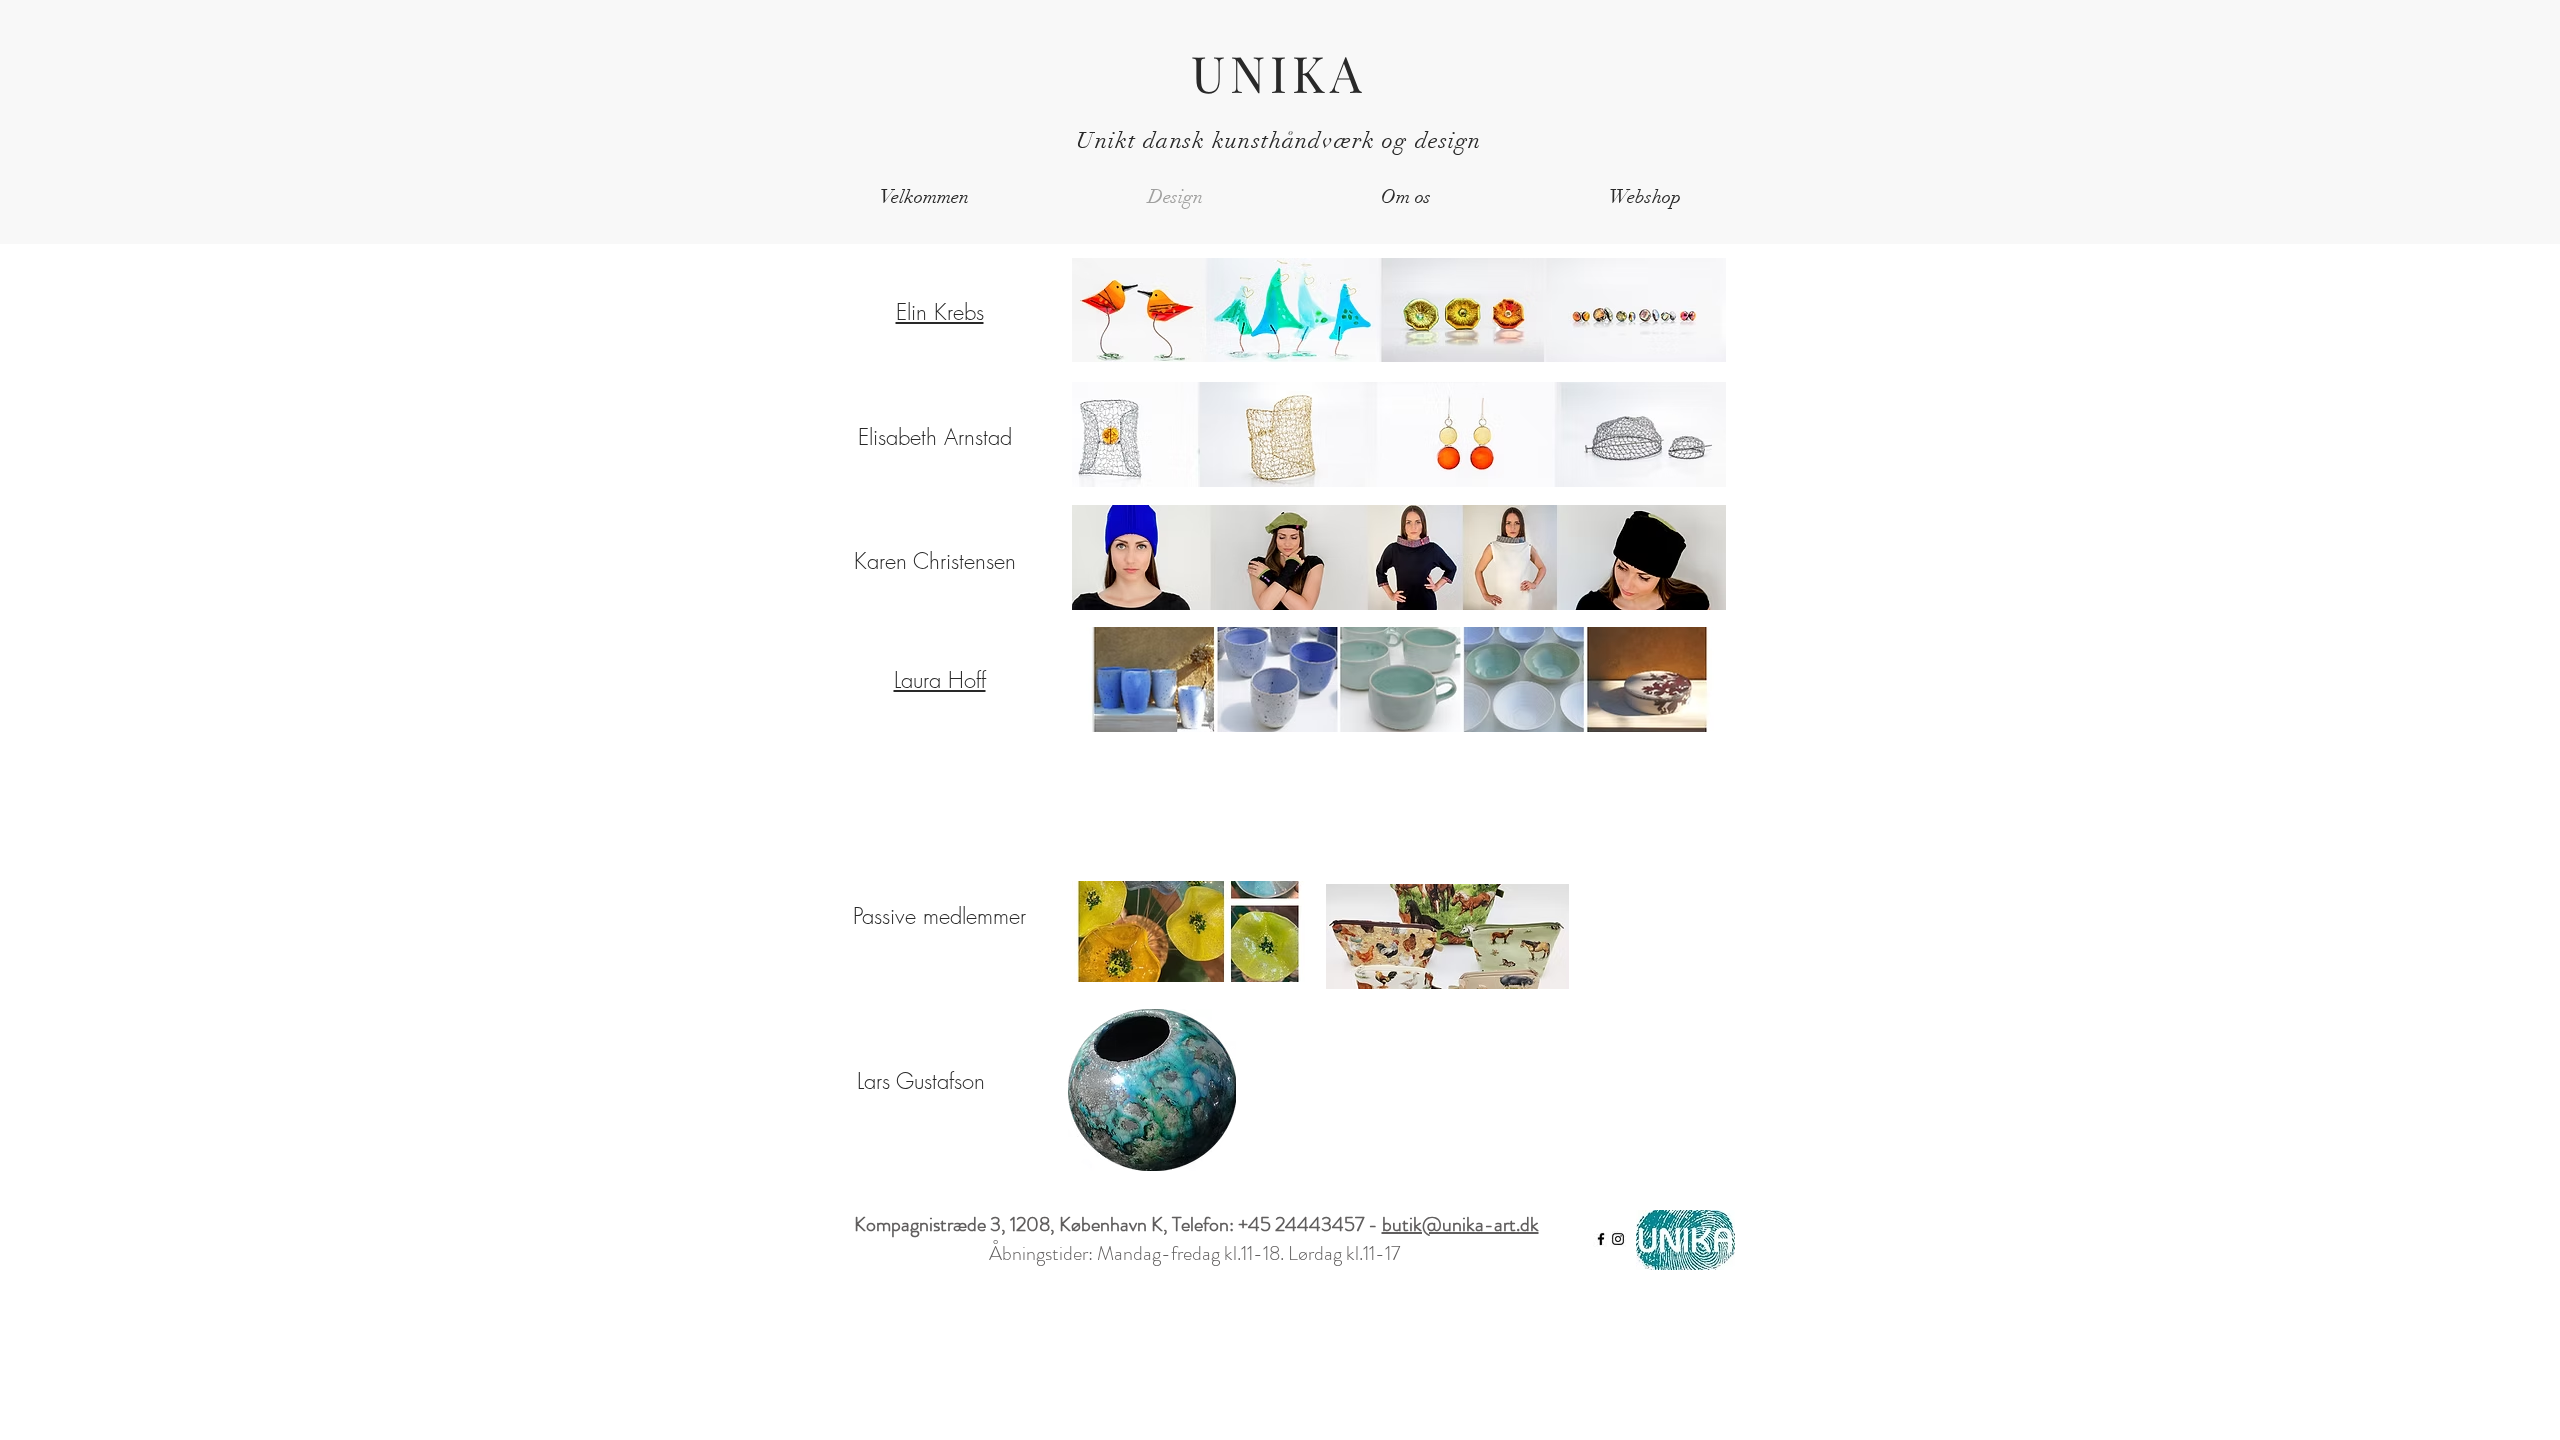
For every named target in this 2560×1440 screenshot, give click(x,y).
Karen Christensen (935, 561)
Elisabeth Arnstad (935, 437)
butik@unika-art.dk (1460, 1224)
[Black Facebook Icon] (1601, 1239)
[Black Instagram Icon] (1618, 1239)
